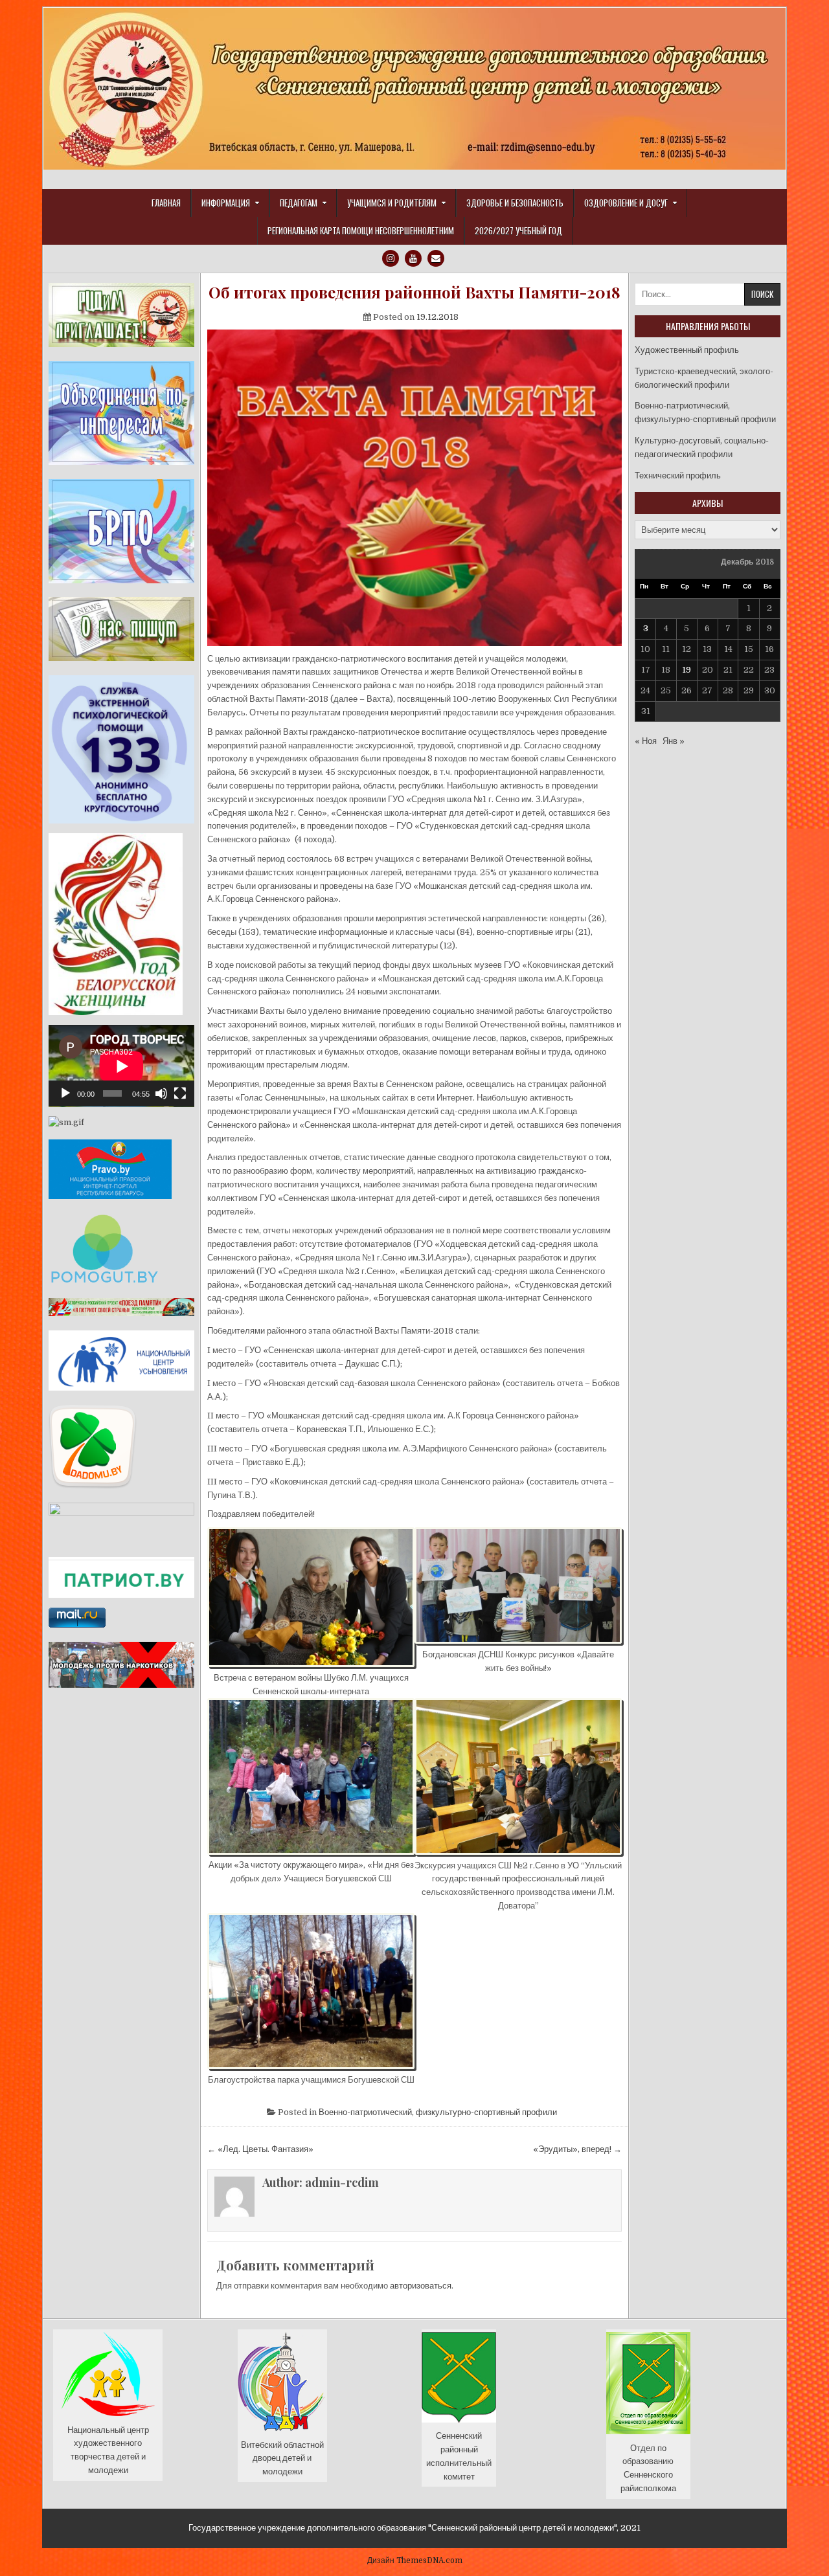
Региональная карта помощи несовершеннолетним (361, 230)
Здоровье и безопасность (515, 203)
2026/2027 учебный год (518, 230)
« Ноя (646, 741)
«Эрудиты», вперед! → (577, 2149)
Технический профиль (678, 476)
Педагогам (299, 203)
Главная (166, 203)
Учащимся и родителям (392, 203)
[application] (121, 1066)
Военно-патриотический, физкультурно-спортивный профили (438, 2112)
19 (687, 670)
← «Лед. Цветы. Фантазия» (260, 2149)
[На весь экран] (180, 1093)
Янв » (674, 741)
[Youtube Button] (413, 258)
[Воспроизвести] (65, 1093)
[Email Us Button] (436, 258)
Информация (226, 203)
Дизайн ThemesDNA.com (415, 2560)
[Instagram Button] (391, 258)
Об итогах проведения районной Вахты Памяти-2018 (414, 292)
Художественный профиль (687, 350)
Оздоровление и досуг (626, 203)
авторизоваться (421, 2286)
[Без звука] (161, 1093)
